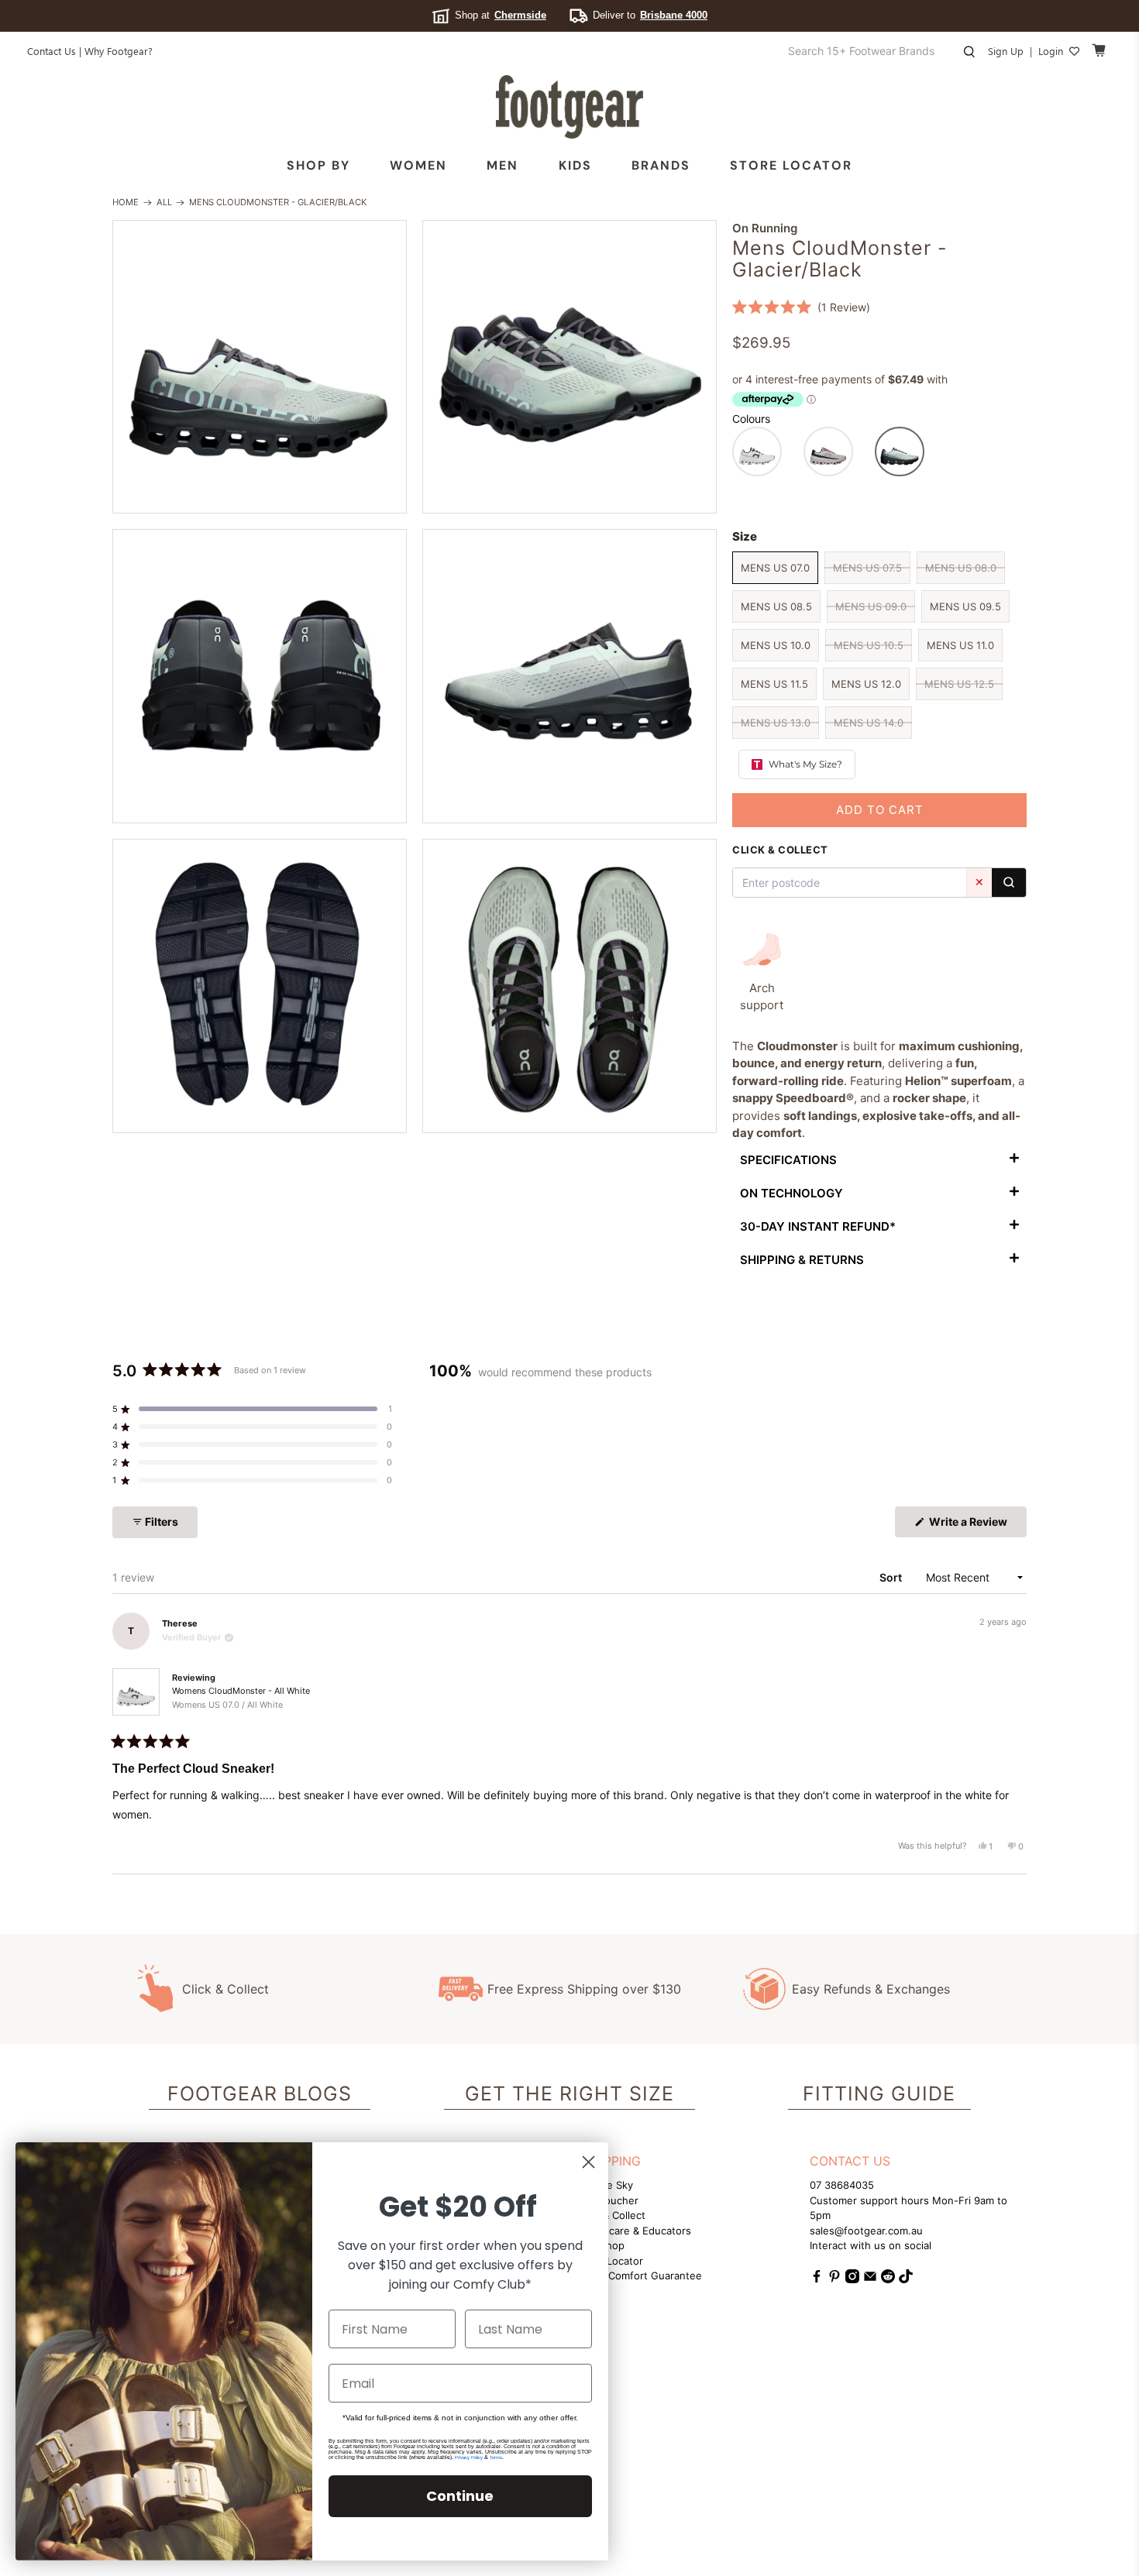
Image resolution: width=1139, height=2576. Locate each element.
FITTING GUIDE (879, 2093)
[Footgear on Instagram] (852, 2279)
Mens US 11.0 (960, 645)
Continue (460, 2496)
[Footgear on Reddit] (888, 2279)
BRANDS (661, 165)
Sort (892, 1577)
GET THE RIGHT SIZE (569, 2093)
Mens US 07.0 (775, 568)
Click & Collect (225, 1989)
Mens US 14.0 (869, 723)
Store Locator (791, 165)
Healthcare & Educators (634, 2231)
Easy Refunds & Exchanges (871, 1989)
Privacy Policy (469, 2458)
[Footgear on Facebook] (817, 2279)
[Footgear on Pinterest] (834, 2279)
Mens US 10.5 (869, 645)
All (164, 203)
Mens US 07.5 (867, 568)
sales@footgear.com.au (866, 2231)
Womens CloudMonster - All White (241, 1698)
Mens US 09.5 (965, 606)
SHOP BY (318, 165)
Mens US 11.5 (774, 684)
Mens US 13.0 (776, 723)
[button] (801, 307)
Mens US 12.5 (959, 684)
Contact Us (52, 51)
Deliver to (650, 15)
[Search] (1009, 883)
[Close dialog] (588, 2162)
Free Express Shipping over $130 (584, 1989)
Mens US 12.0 (866, 684)
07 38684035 (842, 2185)
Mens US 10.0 (776, 645)
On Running (765, 228)
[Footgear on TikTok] (906, 2279)
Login (1051, 51)
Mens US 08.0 (961, 568)
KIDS (575, 165)
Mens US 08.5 (776, 606)
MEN (502, 165)
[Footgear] (569, 107)
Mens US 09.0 (871, 606)
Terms (496, 2458)
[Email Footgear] (870, 2279)
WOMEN (418, 165)
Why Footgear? (119, 51)
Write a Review (977, 1526)
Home (126, 203)
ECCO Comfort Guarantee (640, 2275)
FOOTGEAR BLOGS (260, 2093)
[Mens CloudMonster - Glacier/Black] (260, 367)
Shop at (501, 15)
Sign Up (1006, 51)
